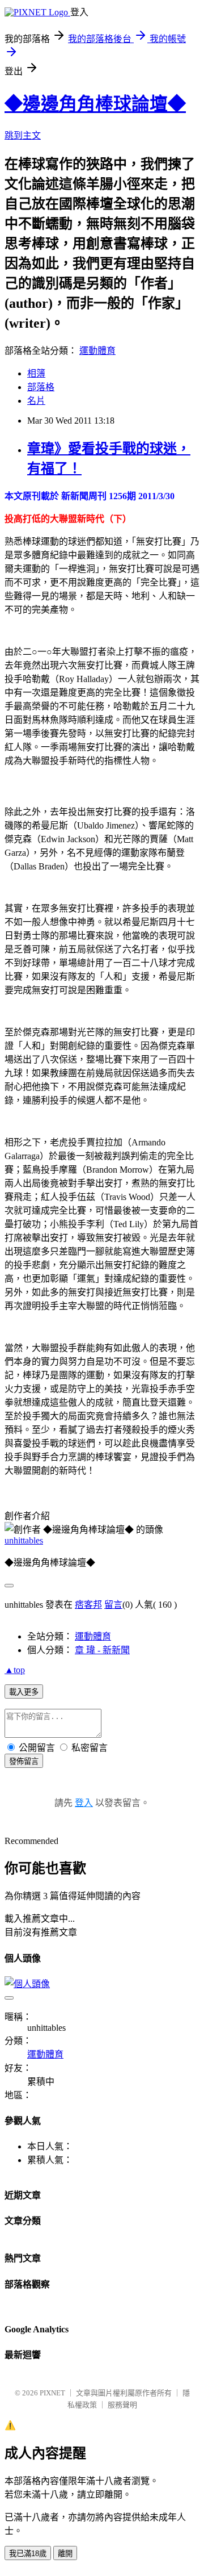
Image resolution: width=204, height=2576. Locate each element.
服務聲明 (122, 2405)
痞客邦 (88, 1605)
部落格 (41, 387)
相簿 (36, 373)
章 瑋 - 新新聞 (102, 1650)
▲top (15, 1670)
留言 (113, 1605)
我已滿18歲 (28, 2554)
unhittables (24, 1540)
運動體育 (97, 351)
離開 (65, 2554)
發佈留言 (24, 1761)
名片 (36, 401)
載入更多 (24, 1692)
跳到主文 (23, 135)
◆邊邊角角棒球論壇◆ (95, 104)
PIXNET (52, 2393)
